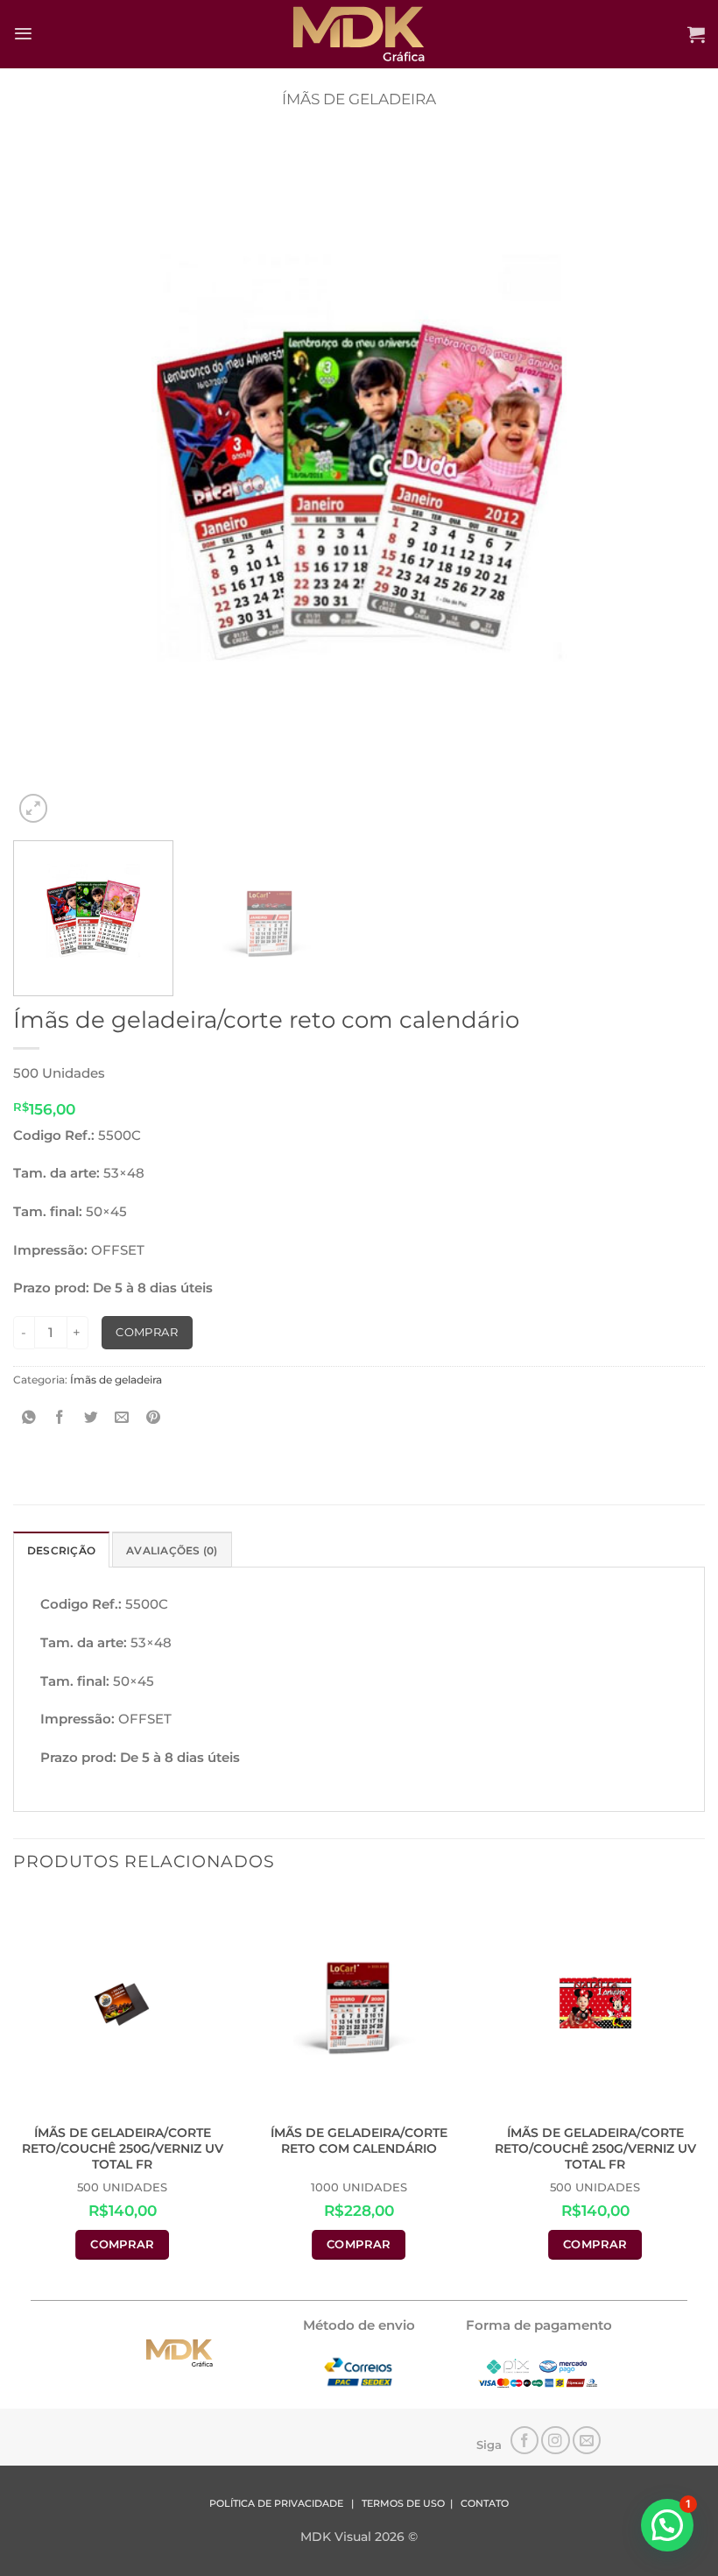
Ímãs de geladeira (359, 99)
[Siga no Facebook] (525, 2441)
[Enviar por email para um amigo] (122, 1418)
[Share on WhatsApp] (29, 1418)
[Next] (669, 481)
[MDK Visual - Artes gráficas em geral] (359, 34)
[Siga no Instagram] (556, 2441)
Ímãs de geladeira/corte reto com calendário (359, 2141)
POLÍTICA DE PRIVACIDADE (276, 2504)
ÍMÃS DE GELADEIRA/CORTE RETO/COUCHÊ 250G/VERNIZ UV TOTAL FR (123, 2148)
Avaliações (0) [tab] (172, 1550)
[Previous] (49, 481)
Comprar (147, 1332)
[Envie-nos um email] (587, 2441)
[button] (23, 34)
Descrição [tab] (61, 1550)
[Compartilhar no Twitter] (92, 1418)
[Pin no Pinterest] (154, 1418)
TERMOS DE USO (403, 2504)
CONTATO (485, 2504)
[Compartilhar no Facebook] (60, 1418)
